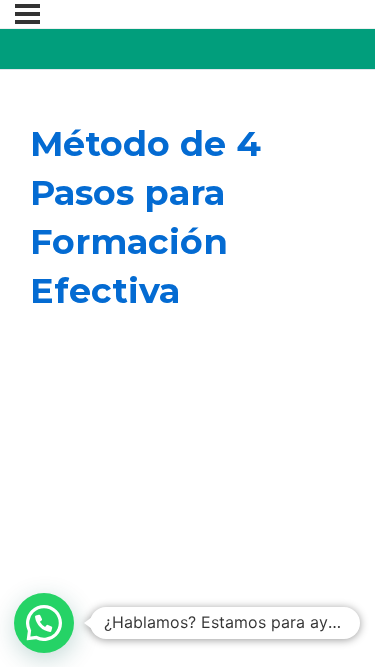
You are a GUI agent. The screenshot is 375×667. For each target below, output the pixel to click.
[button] (44, 623)
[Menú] (27, 14)
